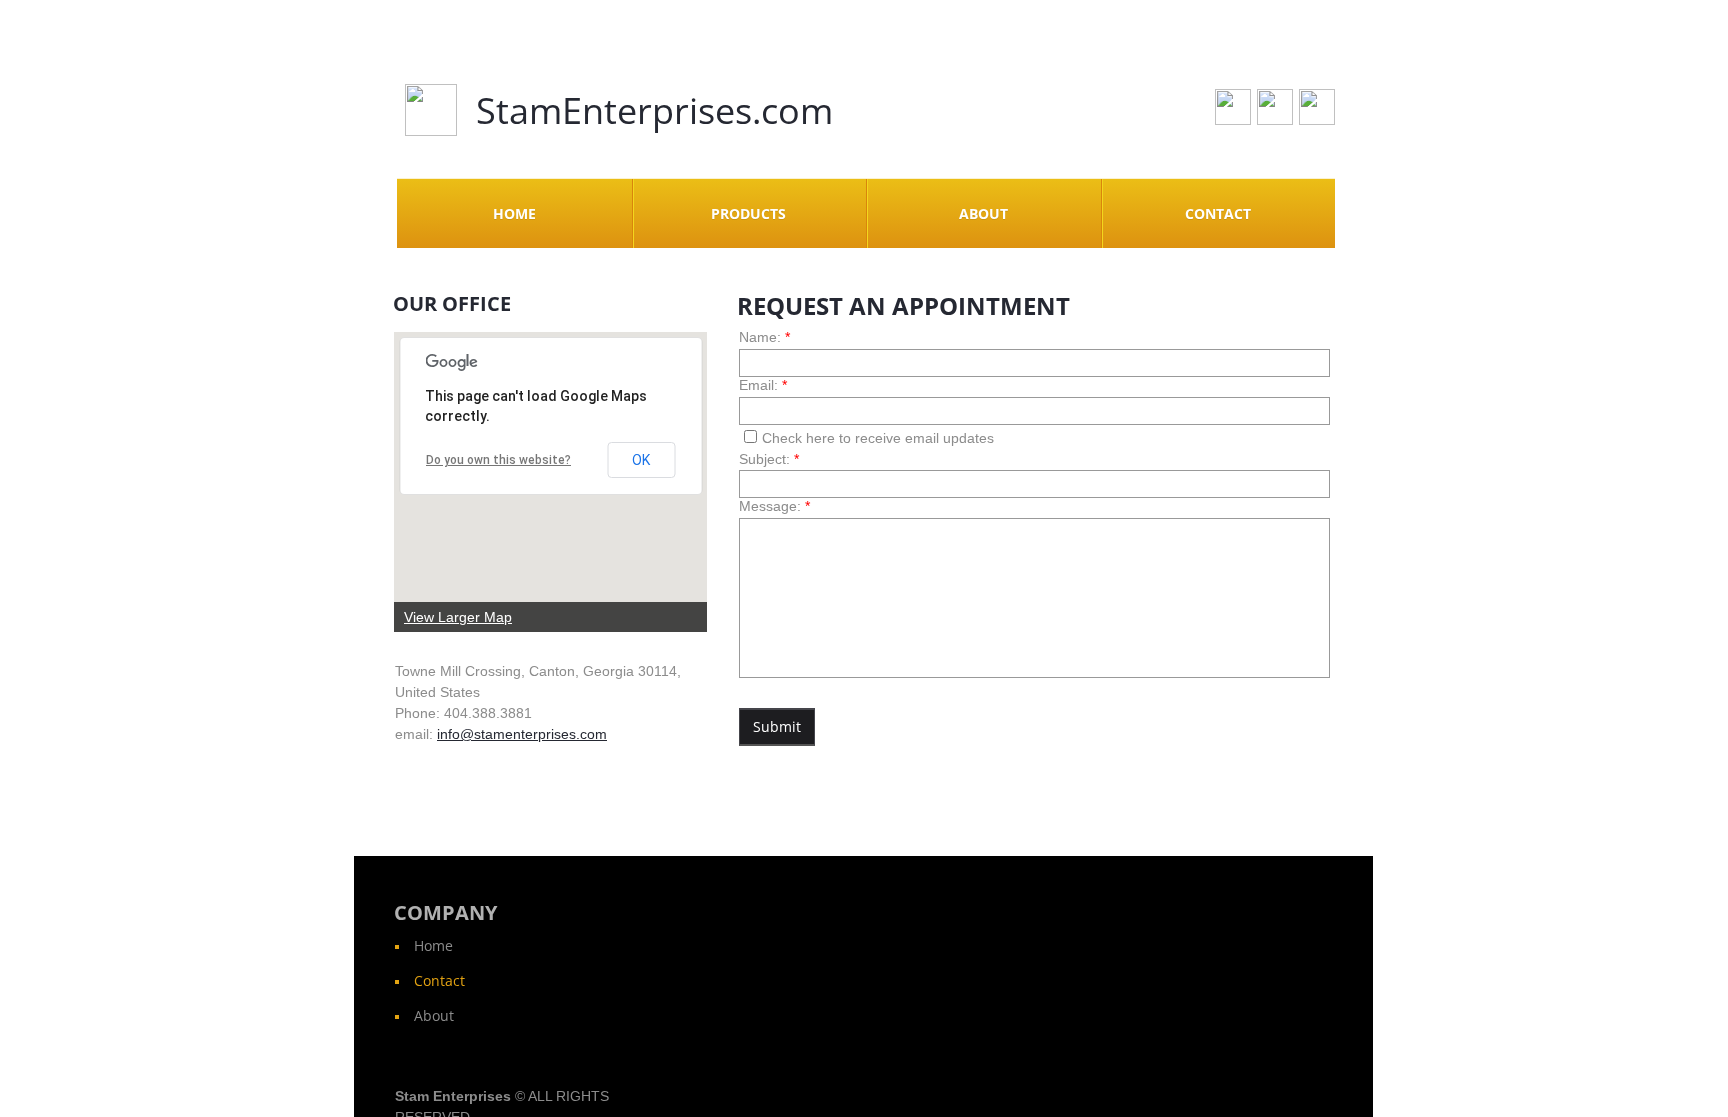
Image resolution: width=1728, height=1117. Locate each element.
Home (514, 213)
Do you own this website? (498, 460)
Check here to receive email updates (878, 438)
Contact (1218, 213)
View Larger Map (458, 617)
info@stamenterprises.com (522, 734)
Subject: (769, 459)
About (983, 213)
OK (641, 460)
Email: (763, 385)
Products (748, 213)
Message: (774, 506)
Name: (764, 337)
